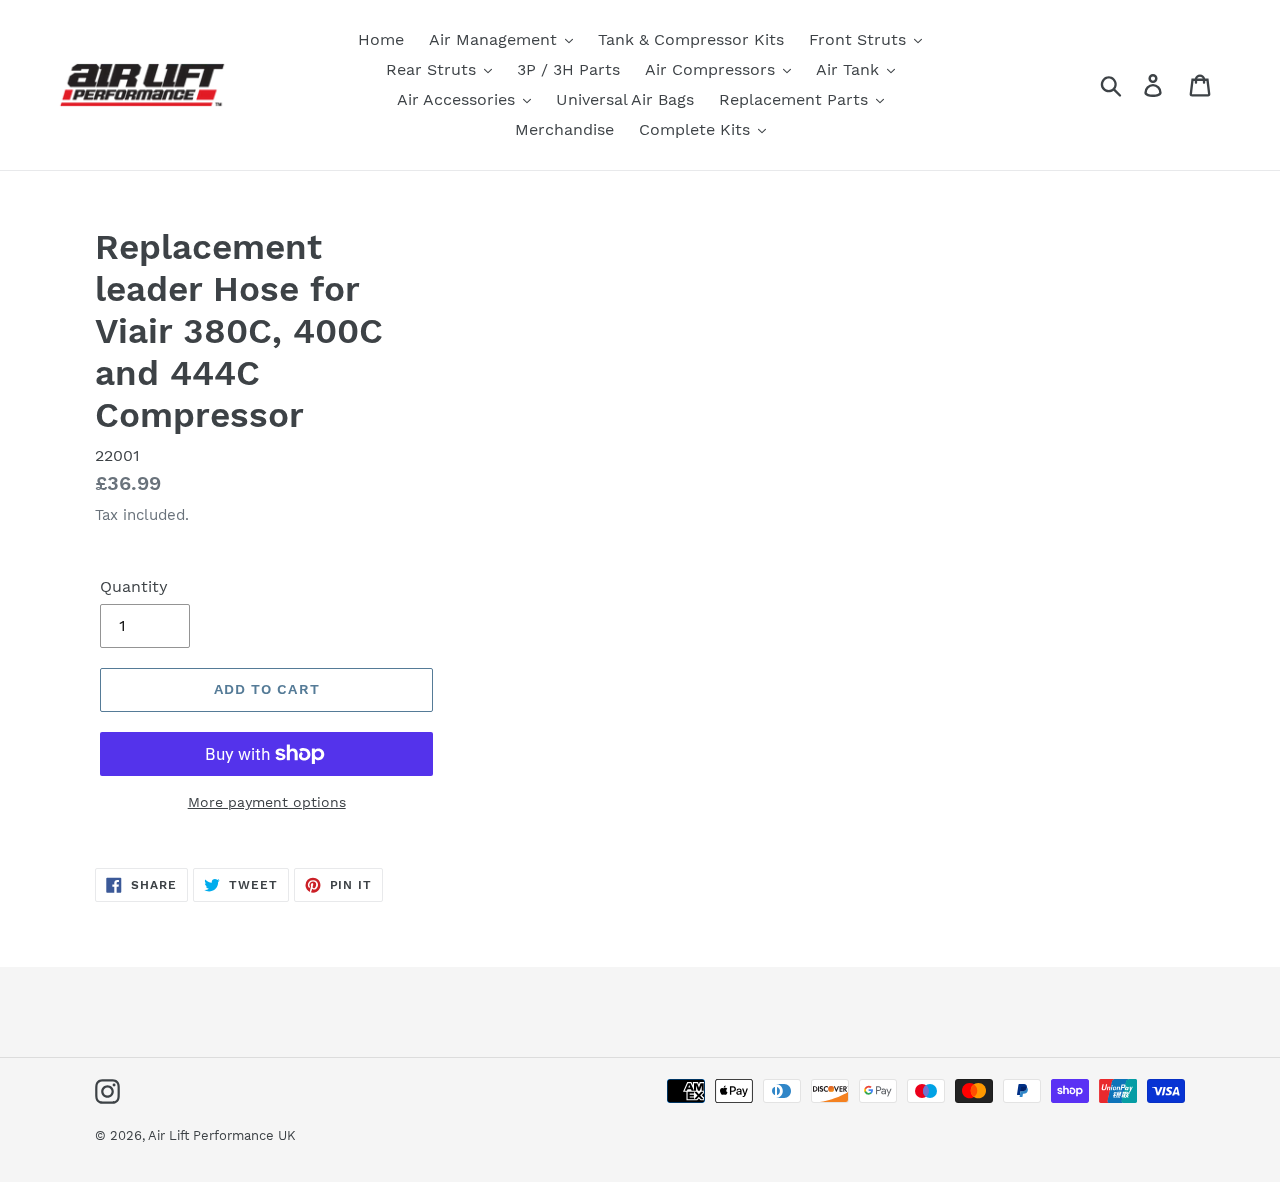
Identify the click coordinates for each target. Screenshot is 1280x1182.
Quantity (134, 586)
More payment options (267, 802)
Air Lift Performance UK (222, 1135)
